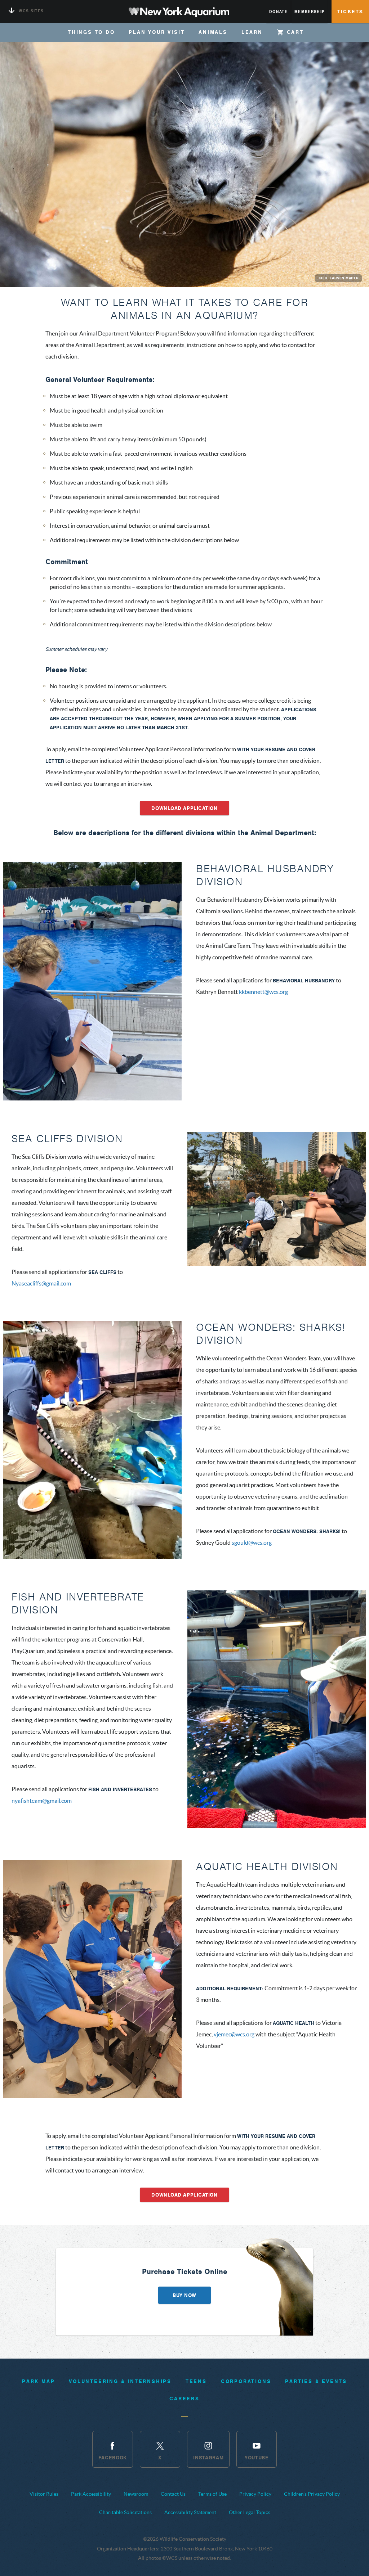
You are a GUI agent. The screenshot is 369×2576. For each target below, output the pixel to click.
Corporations (246, 2381)
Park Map (38, 2381)
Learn (252, 32)
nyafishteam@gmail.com (42, 1801)
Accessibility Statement (190, 2512)
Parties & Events (316, 2381)
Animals (213, 32)
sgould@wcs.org (252, 1543)
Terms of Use (212, 2494)
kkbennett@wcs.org (263, 992)
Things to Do (91, 32)
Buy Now (184, 2295)
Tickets (350, 12)
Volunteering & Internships (120, 2381)
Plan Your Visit (157, 32)
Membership (310, 12)
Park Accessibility (91, 2494)
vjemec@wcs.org (234, 2034)
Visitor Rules (44, 2494)
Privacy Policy (255, 2494)
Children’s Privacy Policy (312, 2494)
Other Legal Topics (250, 2512)
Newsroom (136, 2494)
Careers (184, 2399)
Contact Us (173, 2494)
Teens (196, 2381)
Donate (278, 12)
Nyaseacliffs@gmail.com (41, 1283)
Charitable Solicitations (125, 2512)
